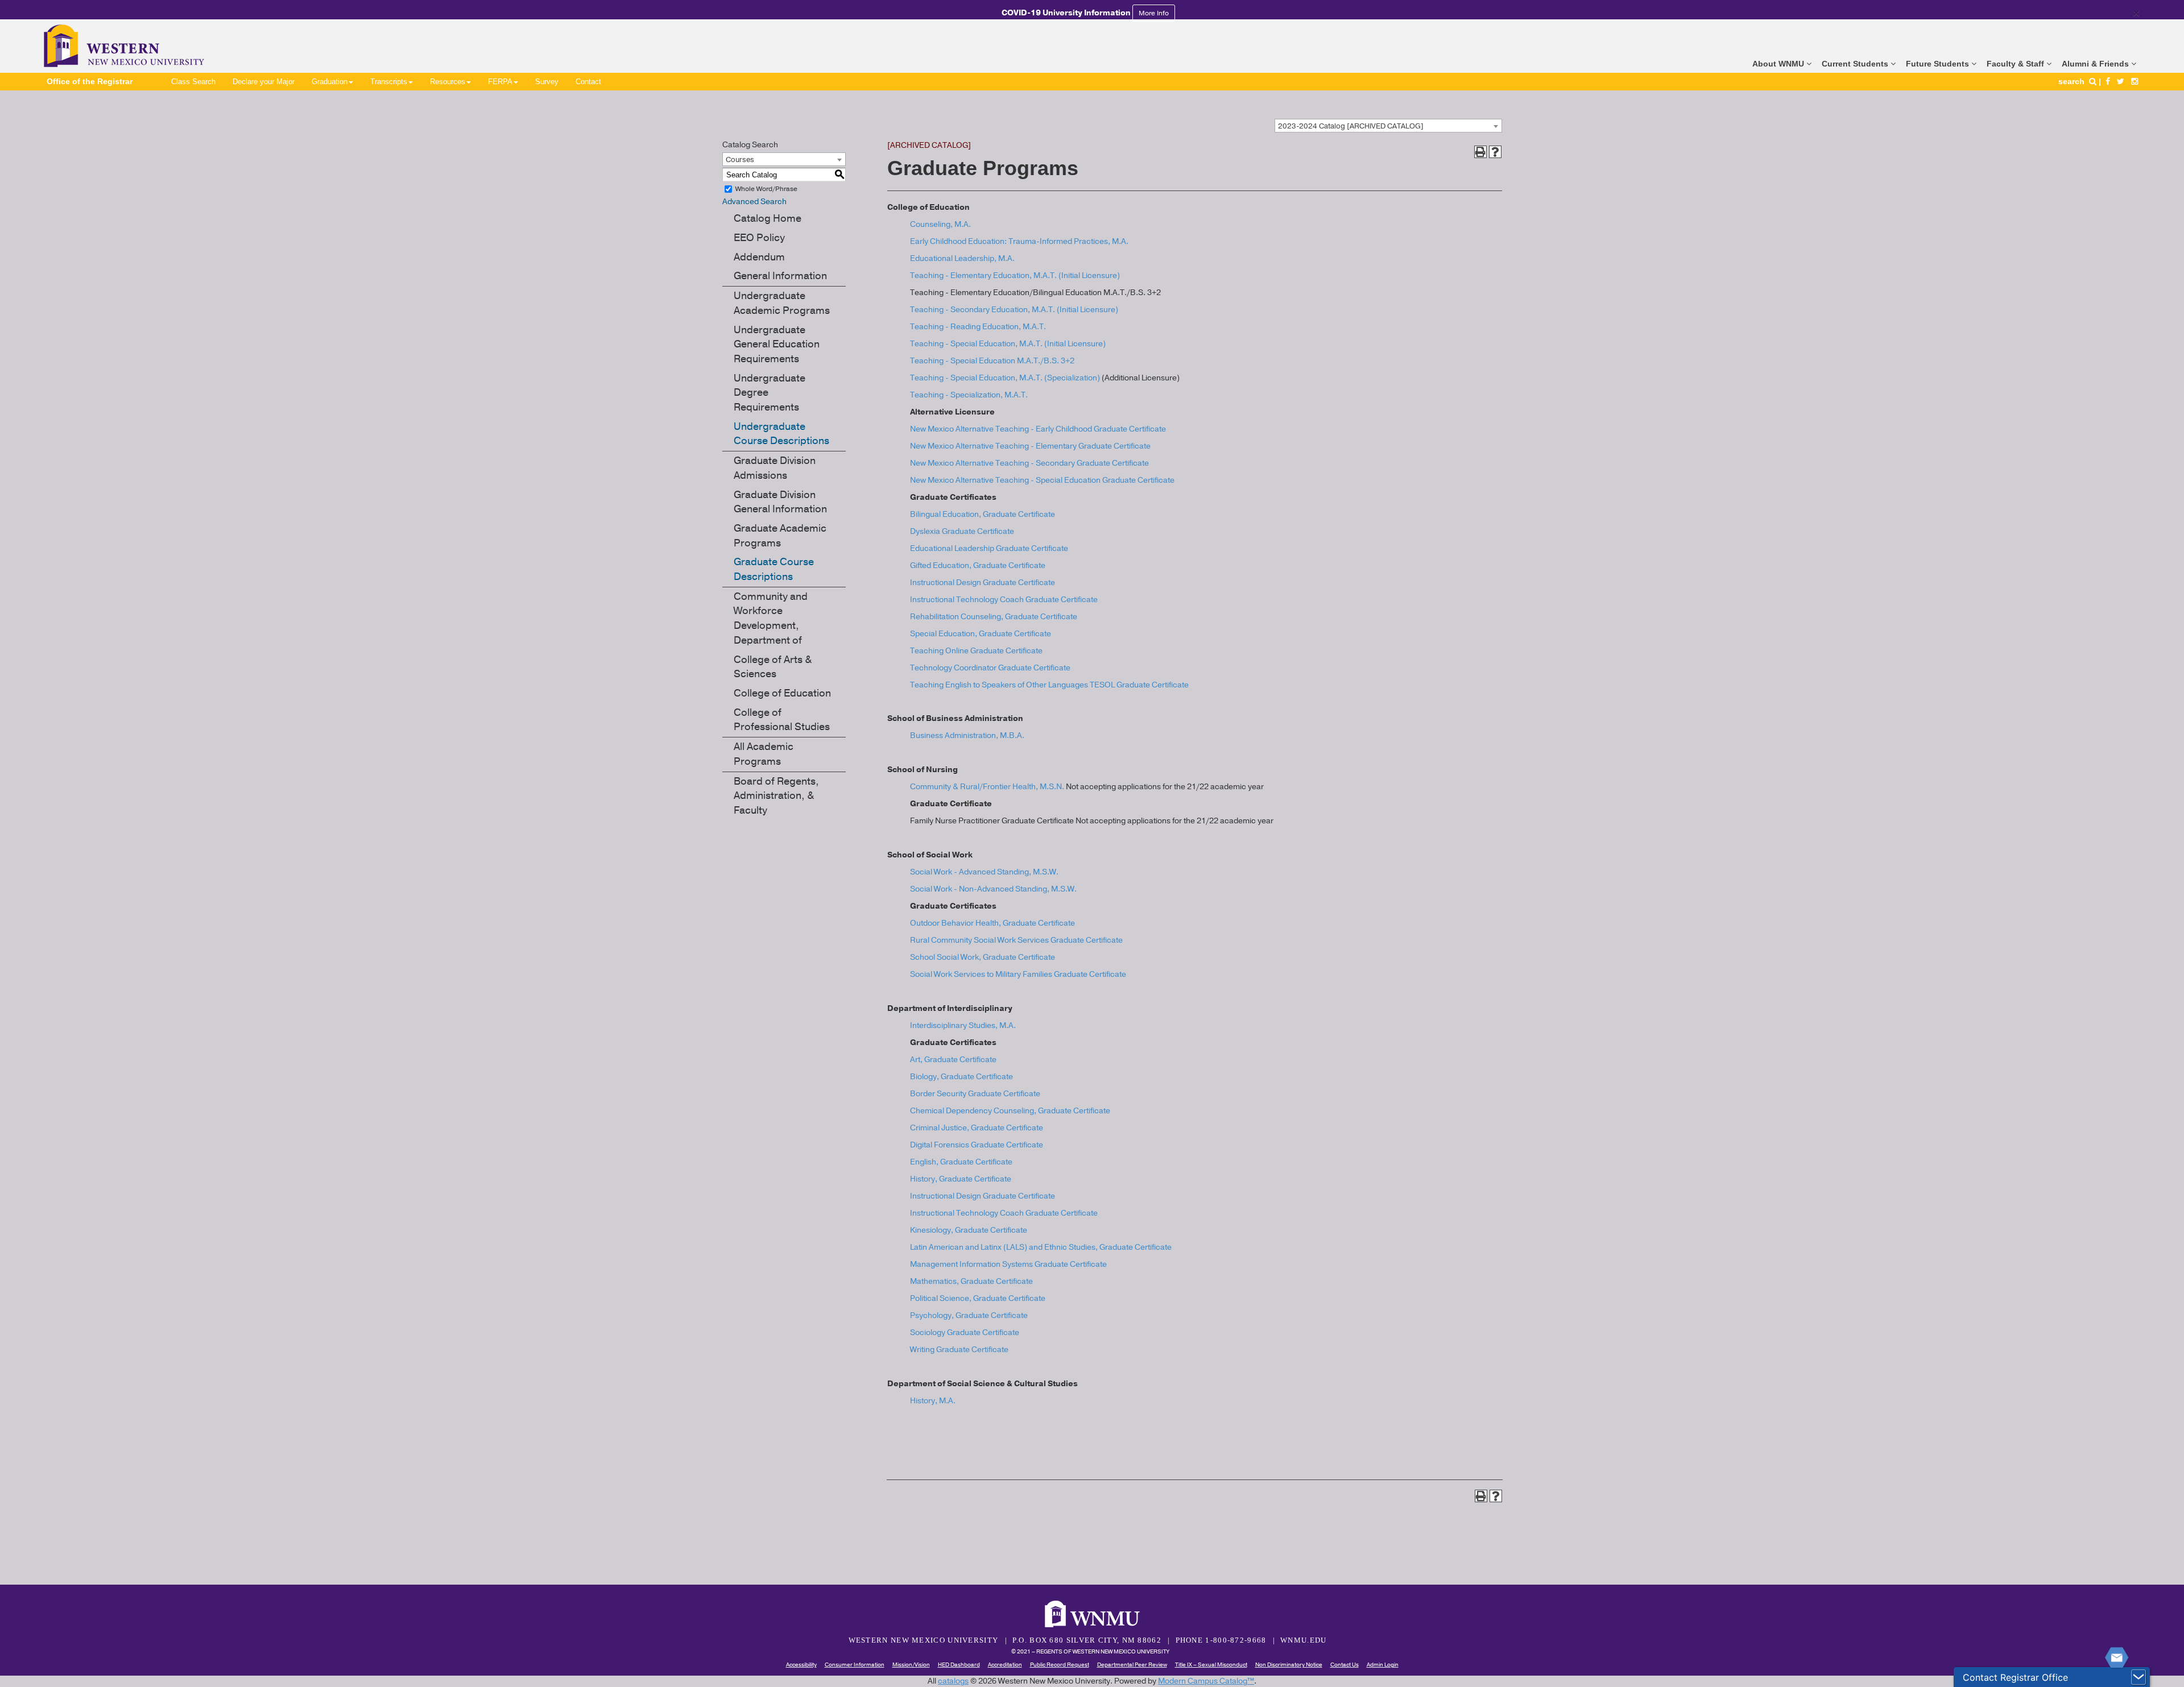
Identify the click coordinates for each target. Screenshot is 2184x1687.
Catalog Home (768, 218)
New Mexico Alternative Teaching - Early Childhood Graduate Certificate (1038, 429)
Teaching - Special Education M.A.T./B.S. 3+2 (992, 361)
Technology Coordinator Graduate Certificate (990, 668)
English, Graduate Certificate (961, 1162)
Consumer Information (855, 1665)
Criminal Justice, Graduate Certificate (977, 1128)
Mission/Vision (911, 1665)
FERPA (500, 82)
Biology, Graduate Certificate (961, 1077)
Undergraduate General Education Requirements (777, 344)
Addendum (759, 257)
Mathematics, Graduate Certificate (971, 1281)
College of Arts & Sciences (773, 667)
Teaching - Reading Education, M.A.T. (978, 327)
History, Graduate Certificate (961, 1179)
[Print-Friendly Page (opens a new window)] (1480, 152)
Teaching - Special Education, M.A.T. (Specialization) (1005, 378)
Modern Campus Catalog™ (1206, 1681)
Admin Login (1383, 1665)
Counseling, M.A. (940, 224)
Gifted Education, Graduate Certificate (978, 565)
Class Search (193, 82)
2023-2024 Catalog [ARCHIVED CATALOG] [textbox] (1351, 126)
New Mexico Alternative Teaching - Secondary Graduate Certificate (1029, 463)
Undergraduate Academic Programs (782, 303)
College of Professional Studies (782, 720)
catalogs (953, 1681)
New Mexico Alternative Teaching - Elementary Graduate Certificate (1030, 446)
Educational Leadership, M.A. (962, 258)
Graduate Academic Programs (780, 536)
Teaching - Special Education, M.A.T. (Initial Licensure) (1008, 344)
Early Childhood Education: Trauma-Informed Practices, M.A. (1019, 241)
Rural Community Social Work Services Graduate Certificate (1016, 940)
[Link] (2108, 81)
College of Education (782, 693)
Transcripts (389, 82)
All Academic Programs (764, 754)
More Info (1154, 13)
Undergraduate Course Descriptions (781, 434)
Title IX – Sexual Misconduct (1211, 1665)
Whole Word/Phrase (766, 189)
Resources (448, 82)
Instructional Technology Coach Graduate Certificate (1004, 600)
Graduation (330, 82)
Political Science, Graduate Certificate (978, 1298)
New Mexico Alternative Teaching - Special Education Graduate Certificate (1042, 480)
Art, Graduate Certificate (953, 1060)
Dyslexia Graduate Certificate (962, 531)
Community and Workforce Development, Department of (771, 618)
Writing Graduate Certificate (959, 1350)
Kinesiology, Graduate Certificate (969, 1230)
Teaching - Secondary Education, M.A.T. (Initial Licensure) (1014, 310)
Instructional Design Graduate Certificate (983, 583)
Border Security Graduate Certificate (975, 1094)
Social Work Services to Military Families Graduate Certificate (1018, 974)
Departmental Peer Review (1132, 1665)
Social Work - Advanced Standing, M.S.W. (984, 872)
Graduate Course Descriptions (774, 569)
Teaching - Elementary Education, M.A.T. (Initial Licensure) (1015, 275)
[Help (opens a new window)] (1495, 152)
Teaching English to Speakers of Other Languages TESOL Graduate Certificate (1049, 685)
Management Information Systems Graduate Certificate (1008, 1264)
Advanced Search (754, 202)
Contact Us (1345, 1665)
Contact (588, 82)
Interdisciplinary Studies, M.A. (963, 1025)
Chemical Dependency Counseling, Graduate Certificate (1010, 1111)
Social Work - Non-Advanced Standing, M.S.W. (993, 889)
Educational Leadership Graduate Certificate (989, 548)
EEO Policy (759, 238)
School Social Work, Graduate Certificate (983, 957)
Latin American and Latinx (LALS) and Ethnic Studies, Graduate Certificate (1041, 1247)
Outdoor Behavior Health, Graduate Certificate (992, 923)
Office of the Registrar (90, 81)
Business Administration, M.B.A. (967, 735)
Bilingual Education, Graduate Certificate (983, 514)
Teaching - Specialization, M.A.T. (969, 395)
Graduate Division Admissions (775, 468)
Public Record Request (1060, 1665)
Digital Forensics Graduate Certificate (977, 1145)
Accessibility (801, 1665)
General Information (780, 276)
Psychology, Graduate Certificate (969, 1315)
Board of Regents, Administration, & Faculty (776, 796)
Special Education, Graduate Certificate (981, 634)
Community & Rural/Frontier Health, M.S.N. (987, 787)
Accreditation (1005, 1665)
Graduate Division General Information (780, 502)
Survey (547, 82)
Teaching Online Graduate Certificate (976, 651)
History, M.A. (933, 1401)
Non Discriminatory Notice (1289, 1665)
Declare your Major (264, 82)
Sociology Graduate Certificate (965, 1332)
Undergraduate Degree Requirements (770, 393)
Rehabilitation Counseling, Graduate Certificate (994, 617)
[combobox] (1388, 126)
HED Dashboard (959, 1665)
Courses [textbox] (740, 160)
